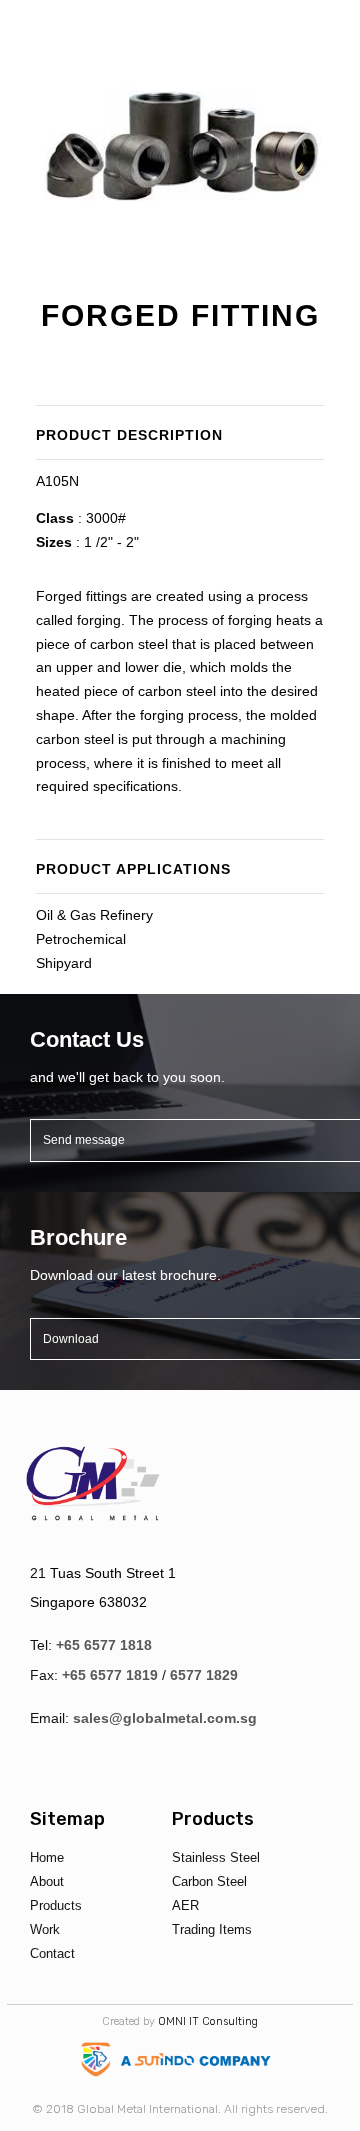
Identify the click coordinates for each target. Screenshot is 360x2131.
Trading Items (212, 1929)
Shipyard (64, 963)
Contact (52, 1953)
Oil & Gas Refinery (94, 915)
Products (56, 1905)
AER (185, 1905)
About (47, 1881)
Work (45, 1929)
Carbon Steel (209, 1881)
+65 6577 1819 (110, 1675)
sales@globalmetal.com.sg (165, 1718)
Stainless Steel (216, 1857)
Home (47, 1857)
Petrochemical (81, 939)
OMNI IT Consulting (208, 2021)
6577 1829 (204, 1675)
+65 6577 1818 (104, 1645)
